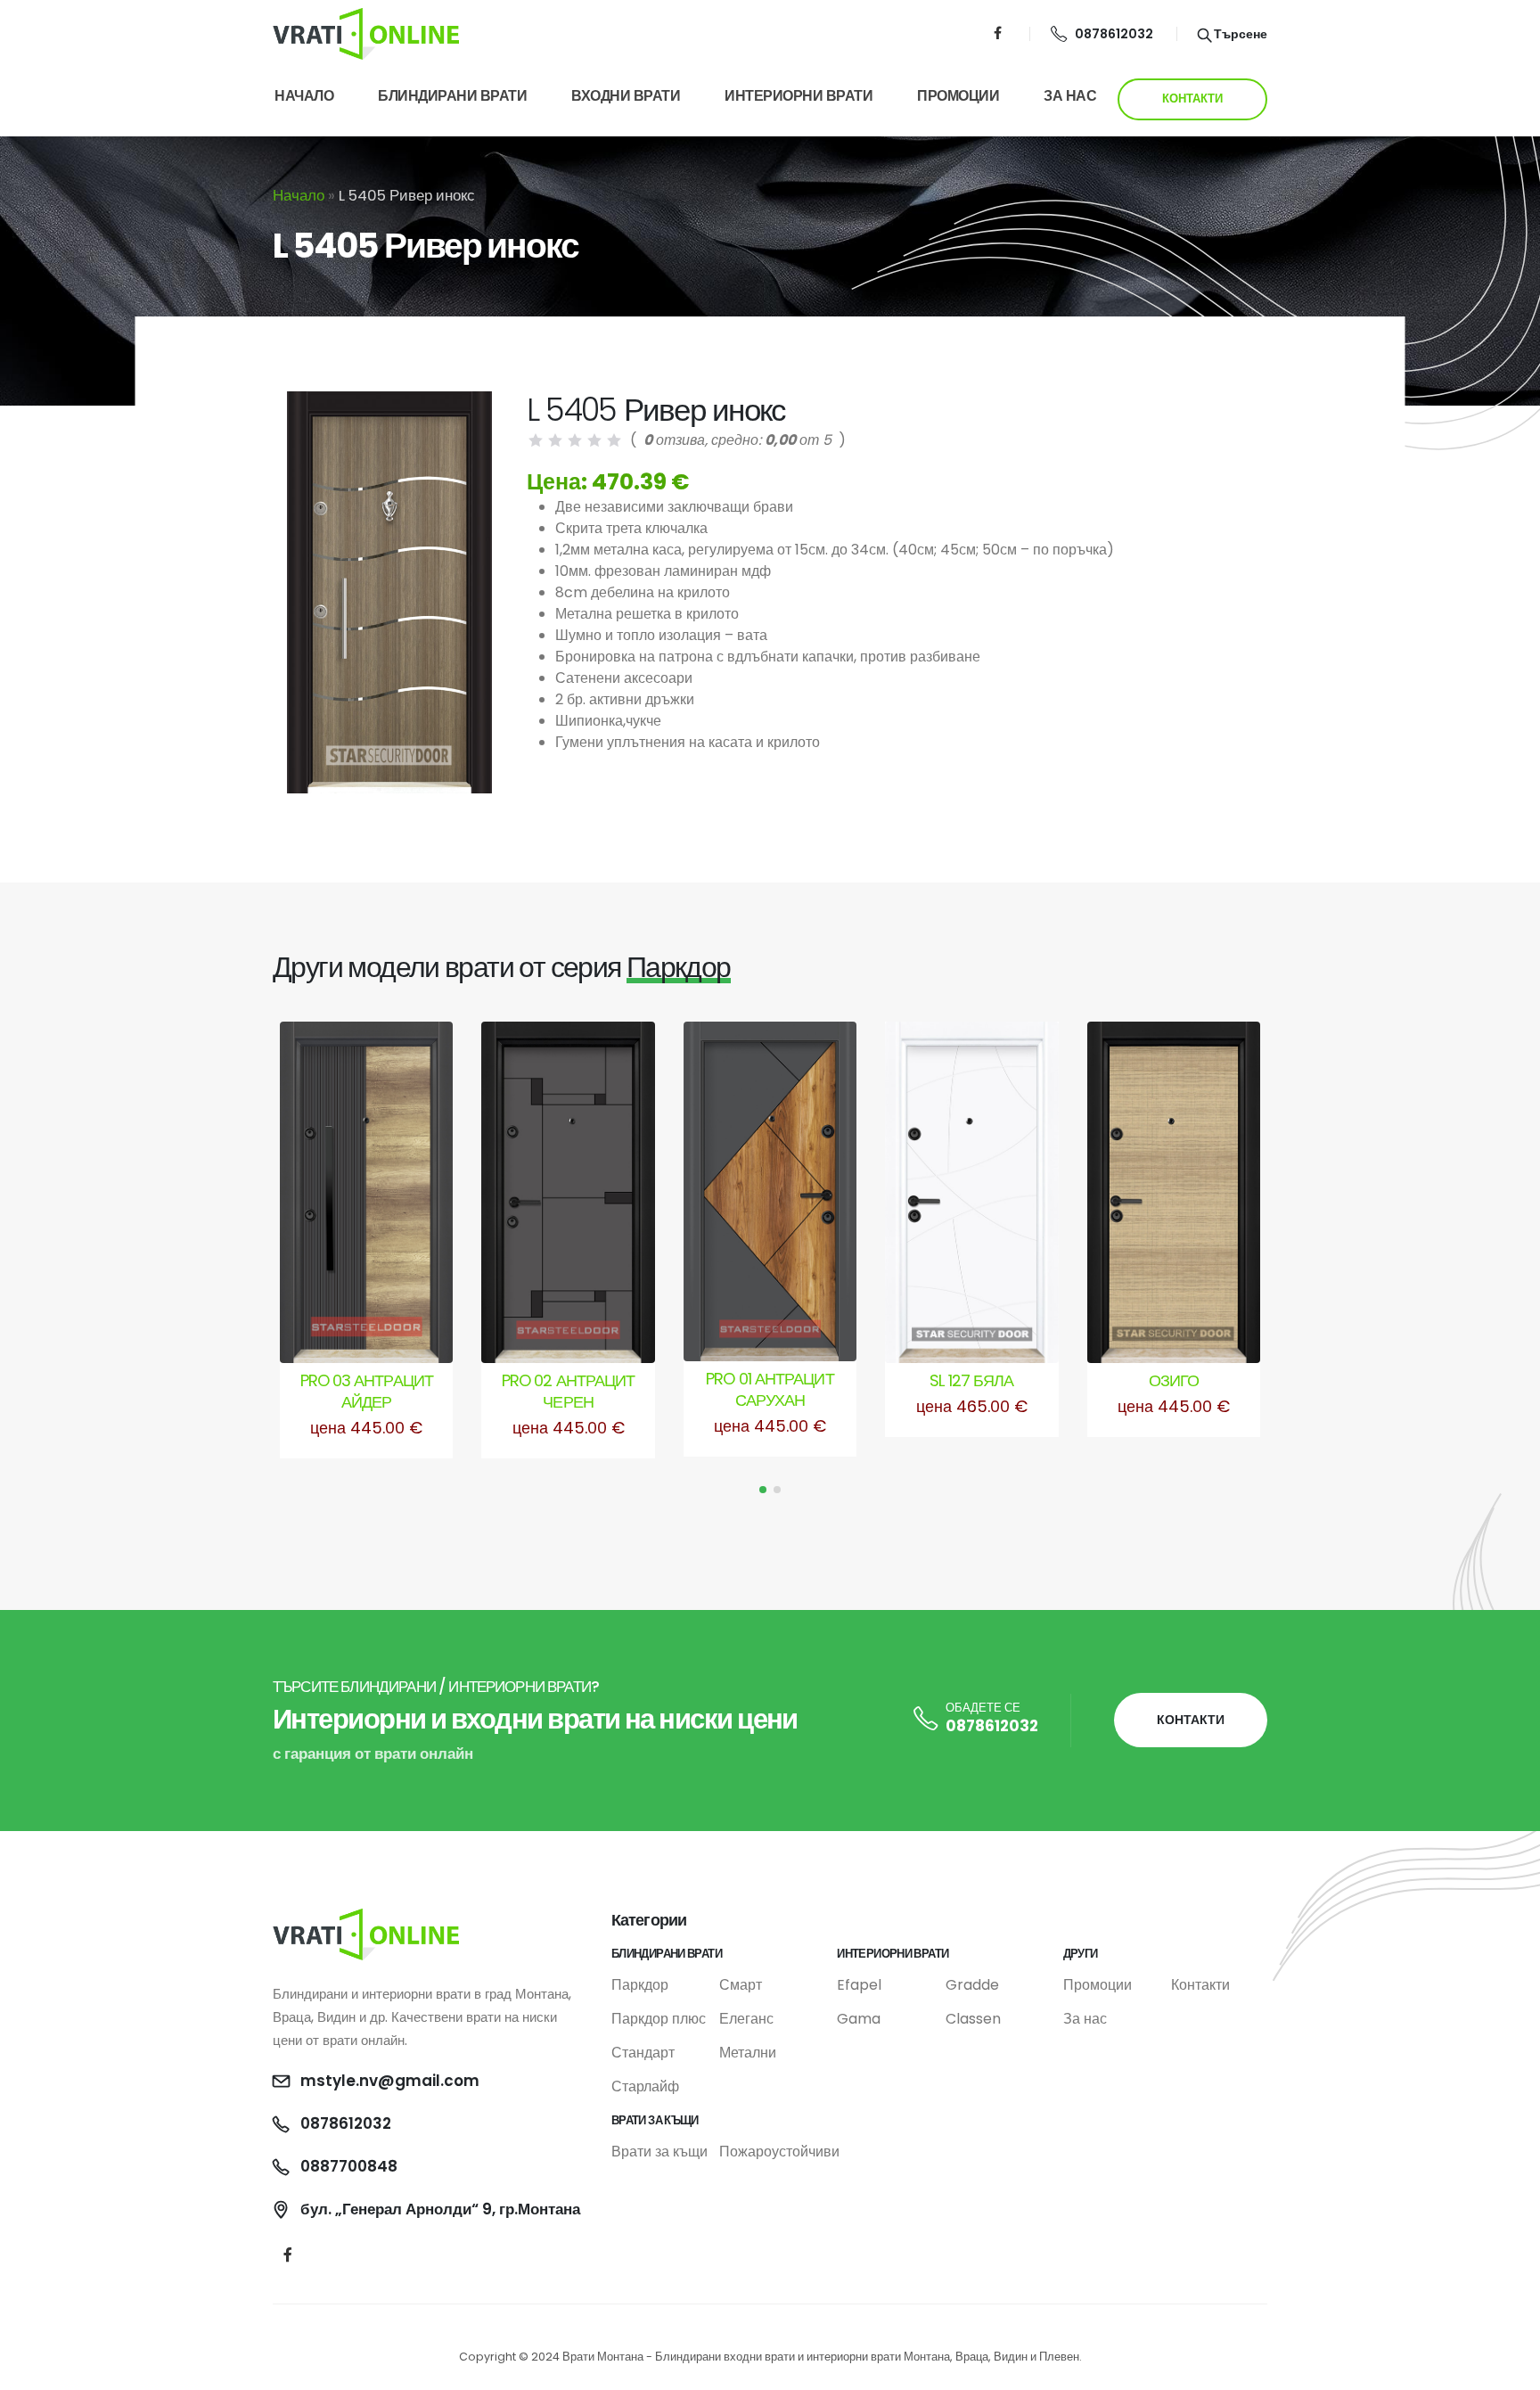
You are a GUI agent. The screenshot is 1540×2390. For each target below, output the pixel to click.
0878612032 (1114, 34)
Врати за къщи (659, 2152)
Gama (859, 2019)
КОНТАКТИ (1192, 99)
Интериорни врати (799, 96)
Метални (748, 2053)
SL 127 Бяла (971, 1380)
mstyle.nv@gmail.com (390, 2081)
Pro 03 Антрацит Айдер (367, 1391)
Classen (973, 2019)
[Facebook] (998, 33)
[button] (763, 1490)
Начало (304, 96)
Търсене (1239, 34)
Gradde (972, 1985)
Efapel (859, 1985)
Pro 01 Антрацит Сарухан (770, 1389)
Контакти (1200, 1985)
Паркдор (640, 1985)
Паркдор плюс (659, 2019)
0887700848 (349, 2166)
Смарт (741, 1985)
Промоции (958, 96)
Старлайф (645, 2086)
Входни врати (626, 96)
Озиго (1174, 1380)
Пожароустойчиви (779, 2152)
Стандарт (643, 2053)
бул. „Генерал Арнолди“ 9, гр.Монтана (440, 2209)
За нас (1070, 96)
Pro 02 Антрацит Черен (568, 1391)
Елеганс (746, 2019)
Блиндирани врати (452, 96)
